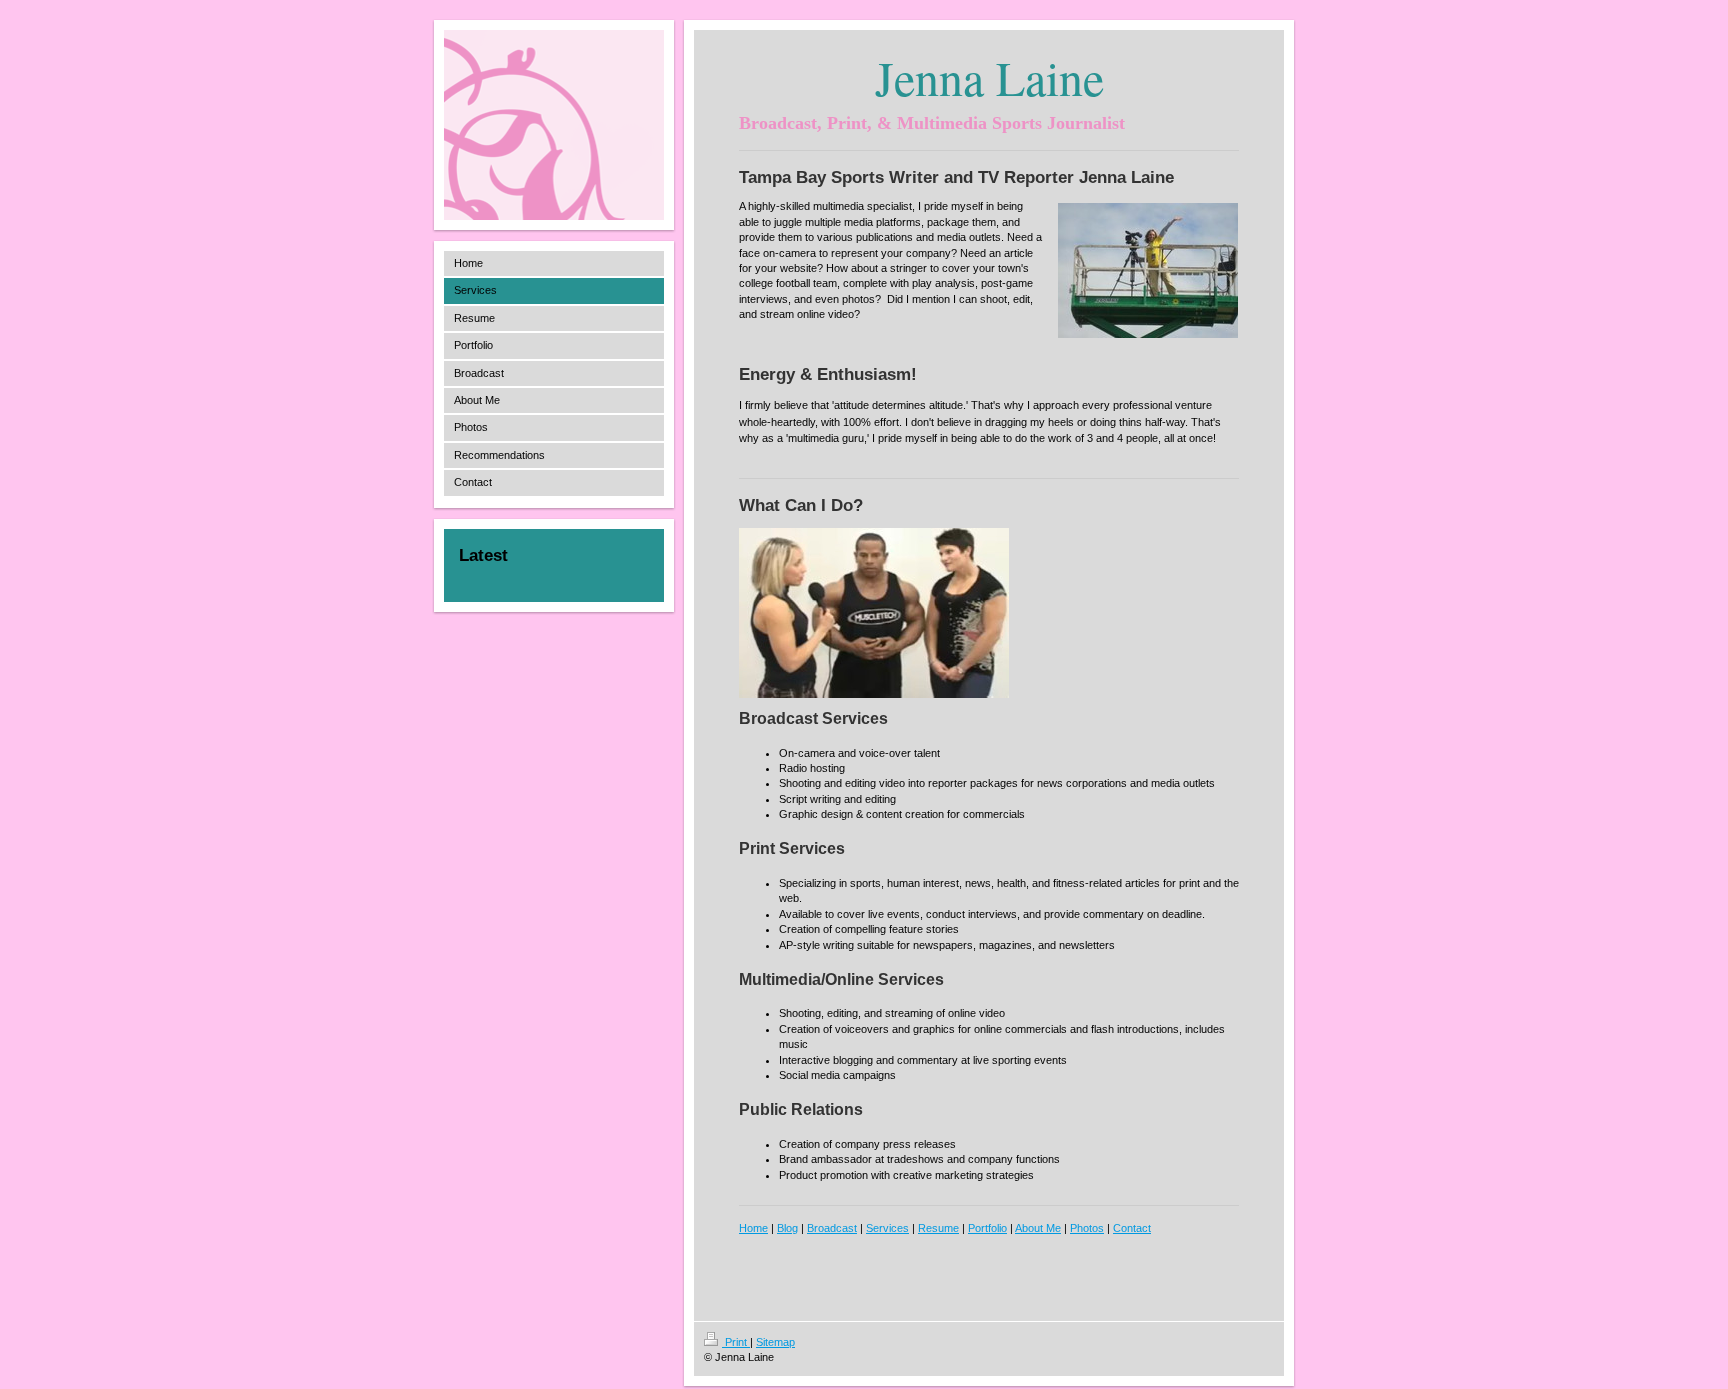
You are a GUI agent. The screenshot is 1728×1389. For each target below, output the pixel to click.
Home (753, 1228)
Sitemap (775, 1342)
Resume (938, 1228)
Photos (1087, 1228)
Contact (1132, 1228)
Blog (787, 1228)
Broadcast (832, 1228)
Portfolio (987, 1228)
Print (736, 1342)
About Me (1038, 1228)
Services (887, 1228)
